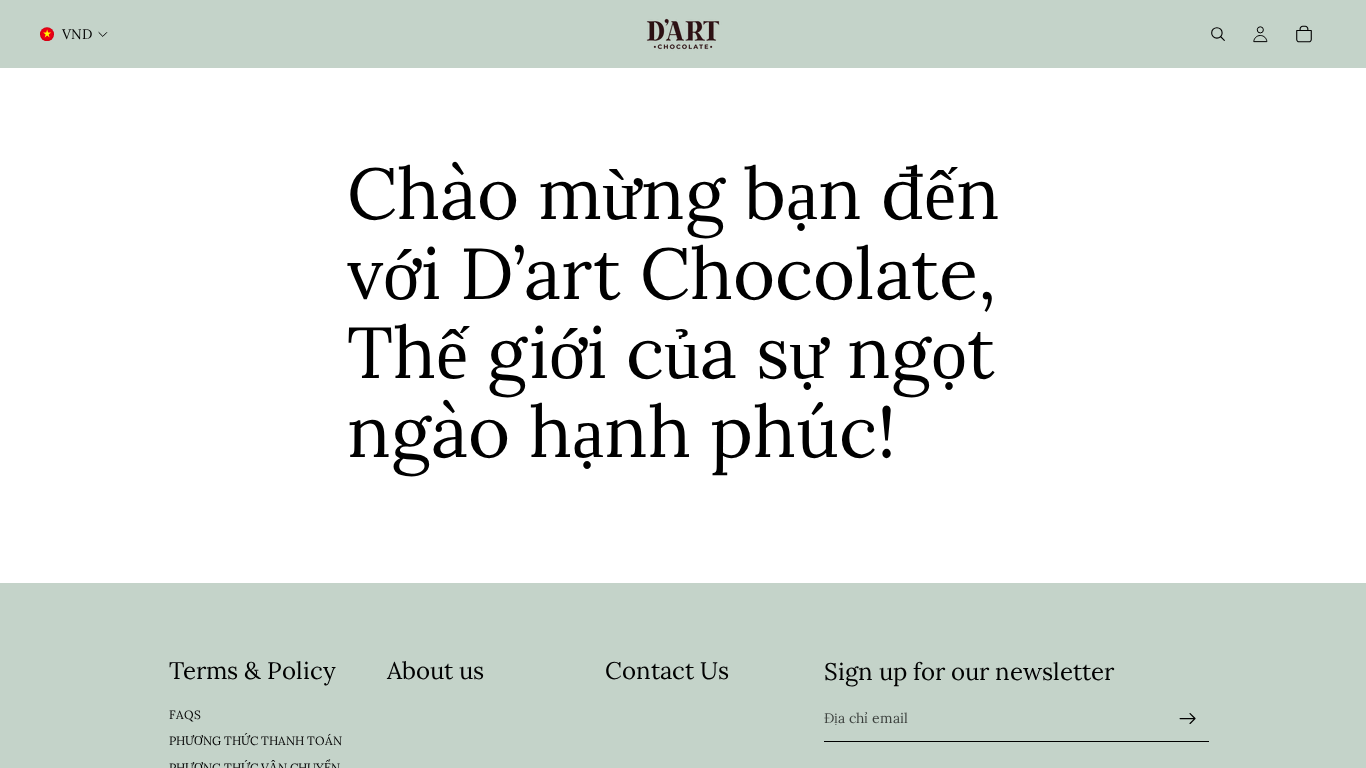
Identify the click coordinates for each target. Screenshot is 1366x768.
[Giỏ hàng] (1304, 34)
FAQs (185, 714)
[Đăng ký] (1188, 719)
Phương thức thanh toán (255, 740)
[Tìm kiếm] (1218, 34)
